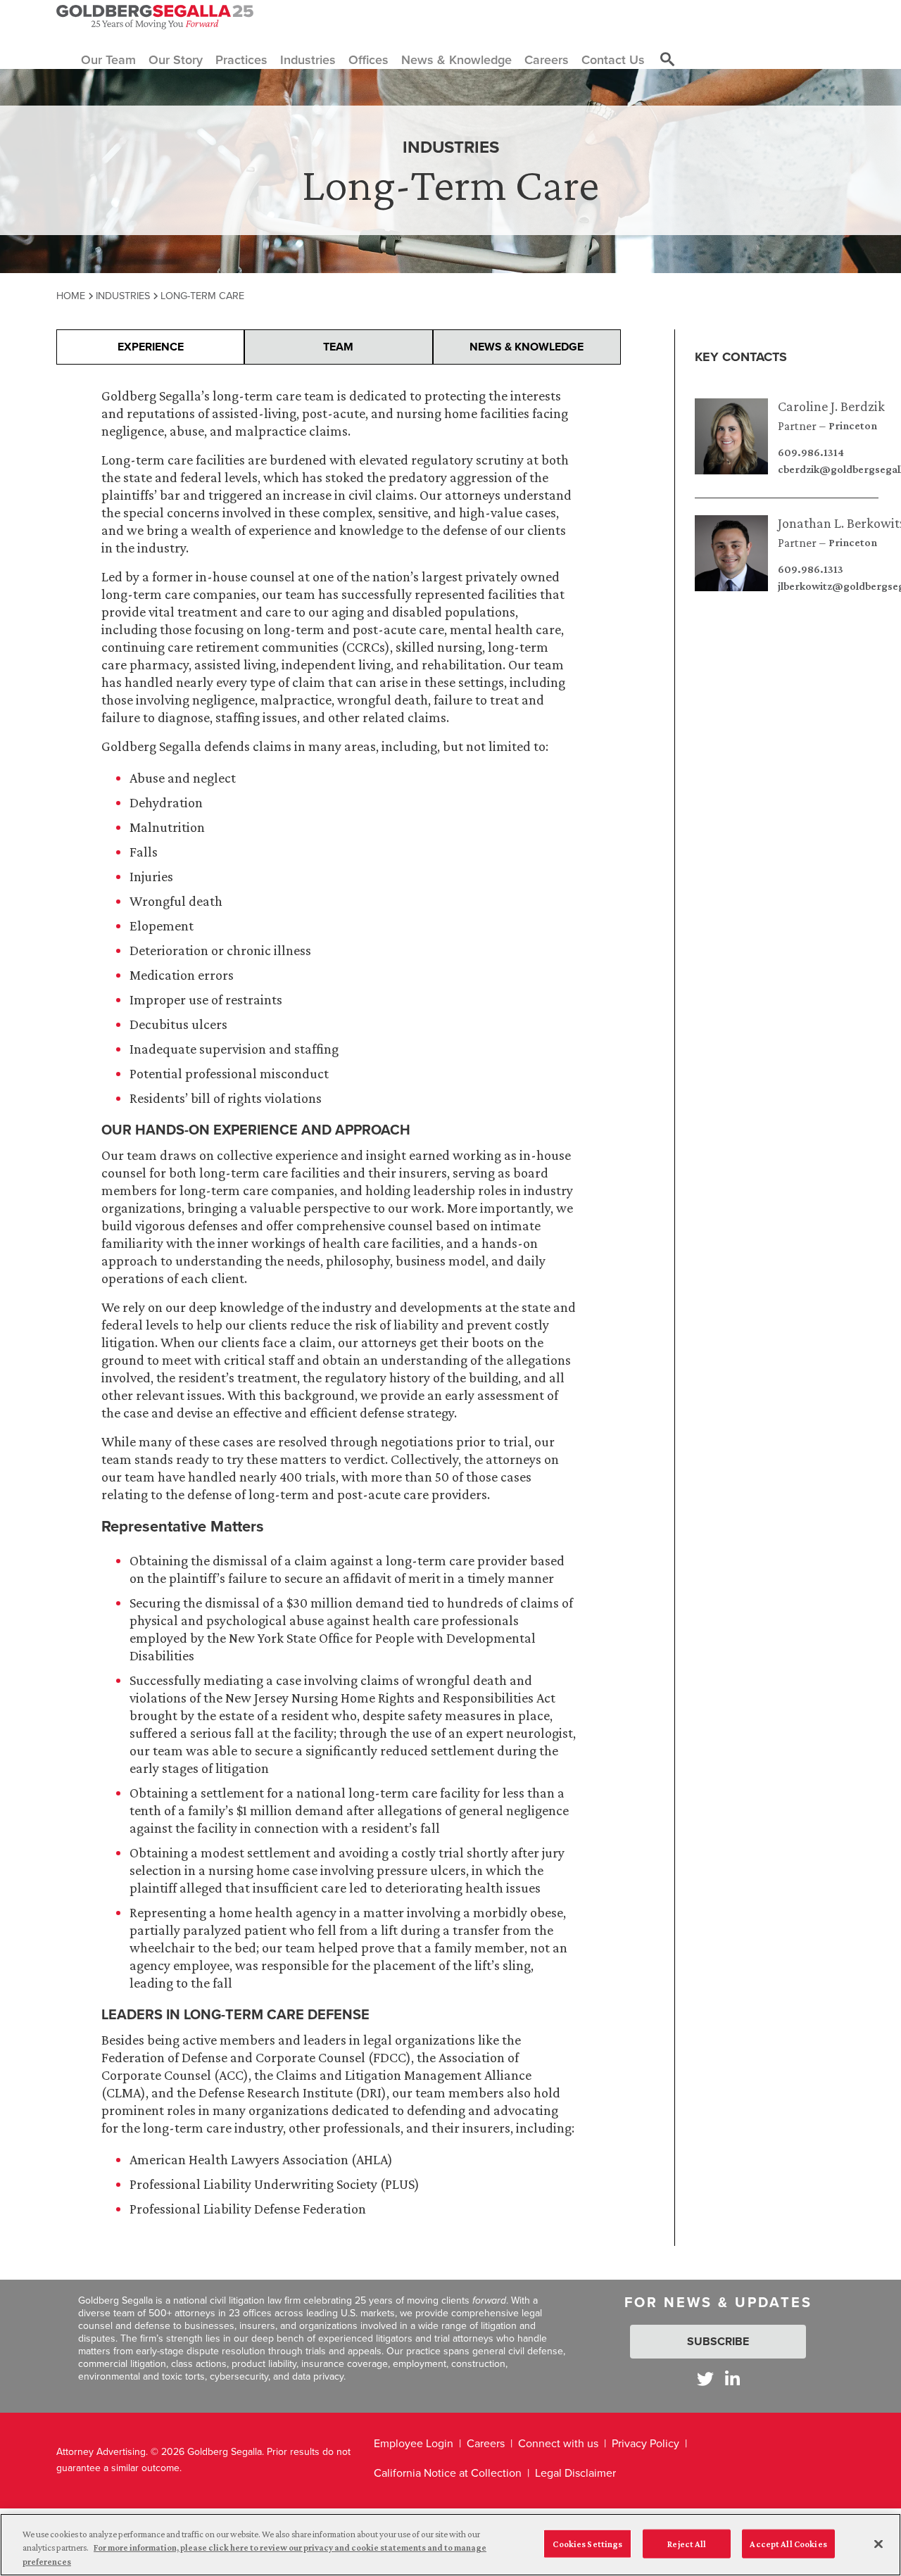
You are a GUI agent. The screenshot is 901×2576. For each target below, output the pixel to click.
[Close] (878, 2544)
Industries (123, 296)
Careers (486, 2443)
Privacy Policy (645, 2443)
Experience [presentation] (151, 347)
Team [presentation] (338, 347)
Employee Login (414, 2443)
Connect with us (558, 2443)
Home (71, 296)
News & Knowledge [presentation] (527, 347)
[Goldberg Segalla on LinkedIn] (732, 2379)
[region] (450, 2545)
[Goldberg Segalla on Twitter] (705, 2379)
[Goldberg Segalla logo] (155, 17)
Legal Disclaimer (575, 2473)
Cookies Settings (587, 2543)
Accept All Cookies (788, 2543)
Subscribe (718, 2341)
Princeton (853, 426)
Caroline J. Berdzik (831, 406)
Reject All (687, 2543)
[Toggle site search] (667, 60)
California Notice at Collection (448, 2473)
